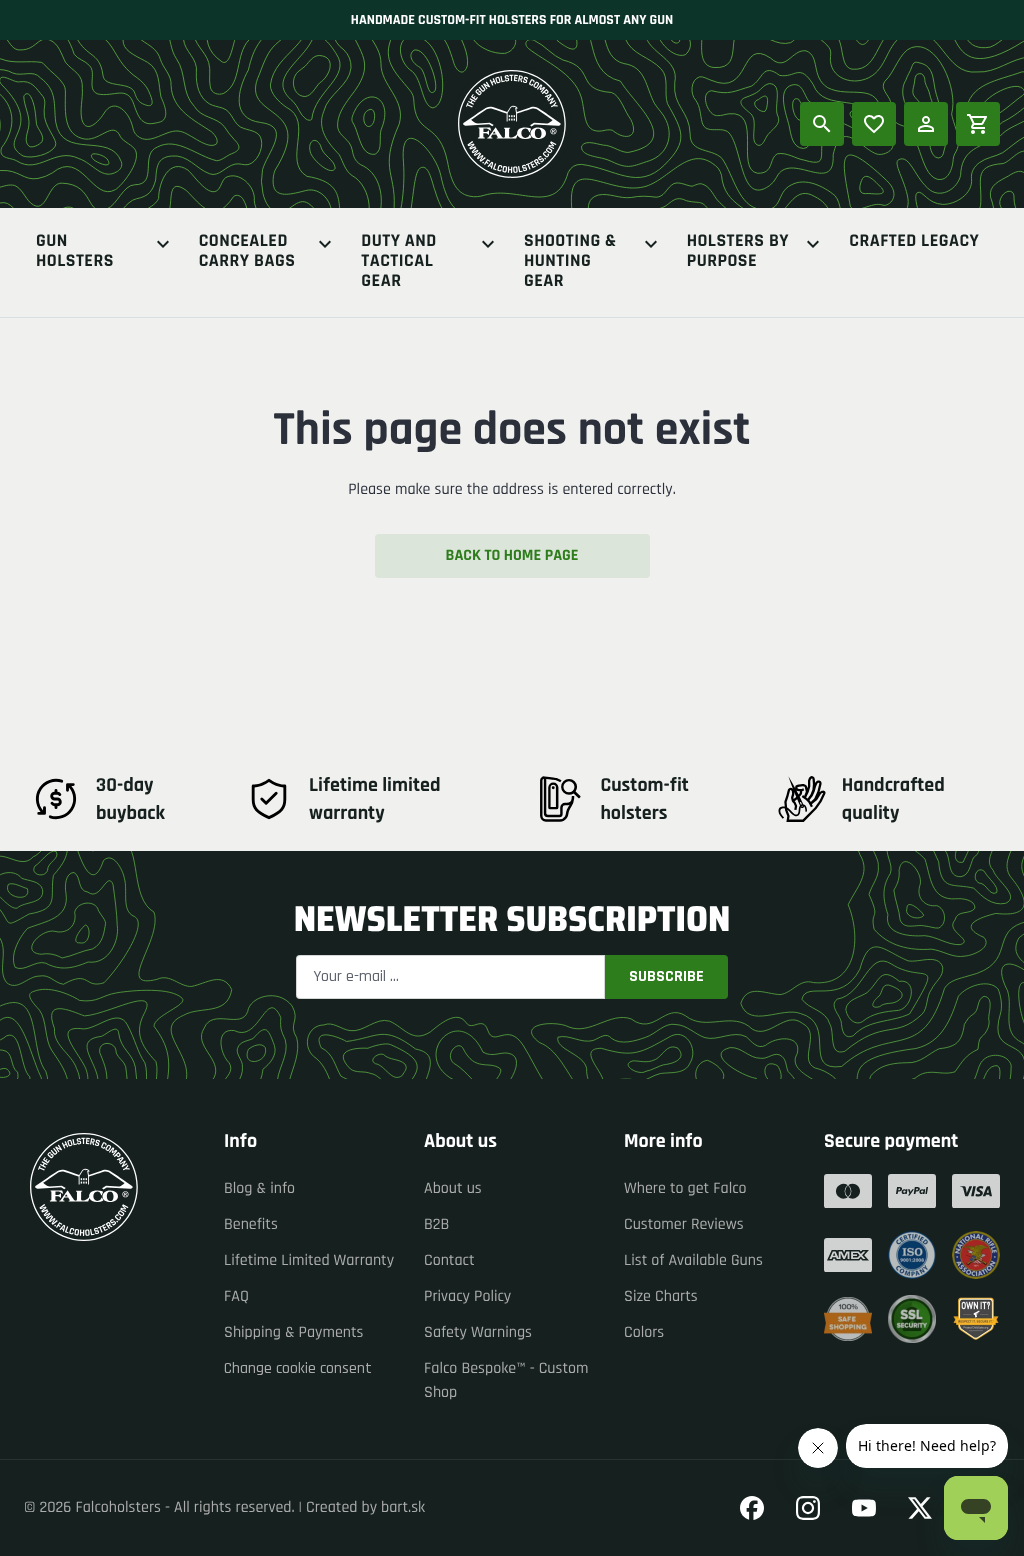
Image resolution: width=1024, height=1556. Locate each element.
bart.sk (403, 1507)
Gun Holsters (75, 252)
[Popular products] (874, 124)
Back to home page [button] (512, 555)
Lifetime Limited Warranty (309, 1260)
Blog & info (259, 1188)
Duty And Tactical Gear (398, 262)
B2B (436, 1224)
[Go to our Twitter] (920, 1508)
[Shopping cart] (978, 124)
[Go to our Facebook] (752, 1508)
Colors (644, 1332)
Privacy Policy (467, 1296)
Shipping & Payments (294, 1332)
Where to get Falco (685, 1188)
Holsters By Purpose (738, 252)
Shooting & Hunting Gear (570, 262)
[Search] (822, 124)
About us (453, 1188)
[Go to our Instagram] (808, 1508)
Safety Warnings (478, 1332)
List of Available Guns (693, 1260)
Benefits (251, 1224)
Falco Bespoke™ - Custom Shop (506, 1380)
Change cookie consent (298, 1368)
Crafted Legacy (914, 242)
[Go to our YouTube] (864, 1508)
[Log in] (926, 124)
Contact (449, 1260)
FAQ (236, 1296)
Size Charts (661, 1296)
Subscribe (666, 976)
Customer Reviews (684, 1224)
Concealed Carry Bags (247, 252)
